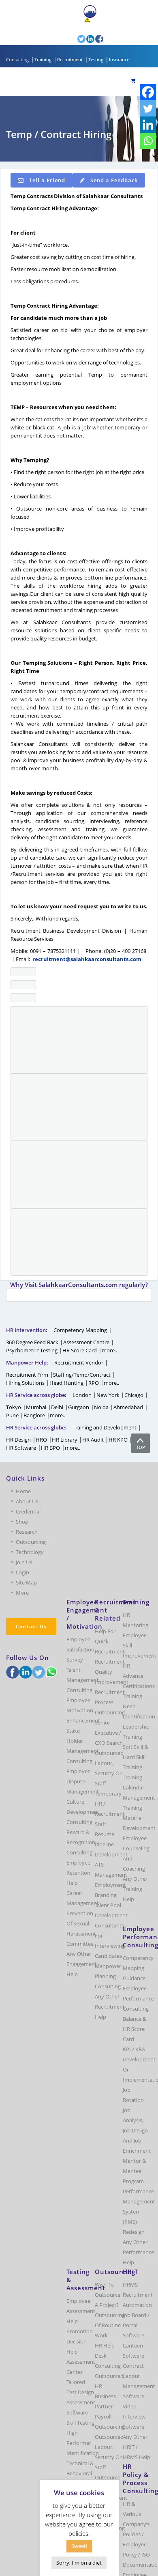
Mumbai (36, 1407)
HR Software (21, 1448)
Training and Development (105, 1427)
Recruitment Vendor (79, 1362)
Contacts (62, 27)
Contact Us (31, 1626)
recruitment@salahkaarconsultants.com (87, 959)
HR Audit (93, 1440)
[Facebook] (148, 92)
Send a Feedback (114, 180)
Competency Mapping (80, 1330)
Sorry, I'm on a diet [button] (79, 2563)
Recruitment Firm (27, 1375)
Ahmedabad (128, 1407)
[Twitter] (148, 108)
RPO (94, 1383)
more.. (109, 1350)
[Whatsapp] (148, 141)
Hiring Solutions (25, 1383)
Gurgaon (79, 1407)
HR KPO (118, 1440)
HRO (41, 1440)
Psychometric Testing (32, 1350)
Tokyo (14, 1407)
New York (108, 1395)
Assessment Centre (86, 1342)
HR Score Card (80, 1350)
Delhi (57, 1407)
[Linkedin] (148, 125)
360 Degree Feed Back (32, 1342)
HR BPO (50, 1448)
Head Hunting (66, 1383)
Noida (101, 1407)
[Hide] (154, 157)
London (82, 1395)
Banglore (34, 1415)
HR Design (18, 1440)
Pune (12, 1415)
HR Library (65, 1440)
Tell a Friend (47, 180)
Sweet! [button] (79, 2546)
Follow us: (65, 39)
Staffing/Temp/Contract (82, 1375)
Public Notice (107, 20)
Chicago (134, 1395)
